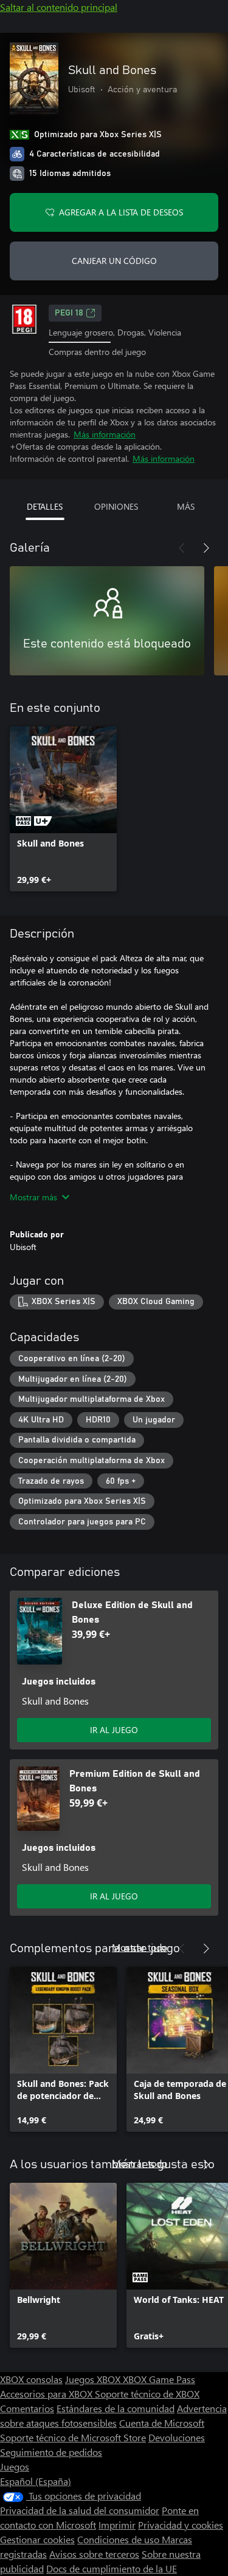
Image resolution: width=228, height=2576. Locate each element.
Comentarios (27, 2408)
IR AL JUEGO (114, 1730)
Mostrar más (33, 1197)
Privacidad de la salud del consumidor (80, 2510)
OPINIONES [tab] (116, 506)
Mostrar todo (140, 1947)
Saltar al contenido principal (59, 7)
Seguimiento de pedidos (51, 2452)
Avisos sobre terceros (94, 2554)
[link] (63, 809)
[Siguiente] (206, 548)
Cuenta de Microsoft (162, 2423)
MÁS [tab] (186, 506)
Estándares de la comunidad (116, 2408)
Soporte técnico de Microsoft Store (73, 2437)
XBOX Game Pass (159, 2379)
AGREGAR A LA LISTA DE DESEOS (121, 212)
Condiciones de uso (119, 2539)
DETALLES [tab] (45, 506)
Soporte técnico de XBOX (147, 2394)
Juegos (15, 2466)
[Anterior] (182, 548)
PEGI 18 (69, 313)
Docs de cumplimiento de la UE (112, 2568)
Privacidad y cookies (181, 2525)
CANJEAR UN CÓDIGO (114, 261)
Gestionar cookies (37, 2539)
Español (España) (36, 2481)
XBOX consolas (31, 2379)
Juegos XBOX (94, 2379)
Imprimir (117, 2525)
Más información (105, 434)
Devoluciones (177, 2437)
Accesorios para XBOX (47, 2394)
